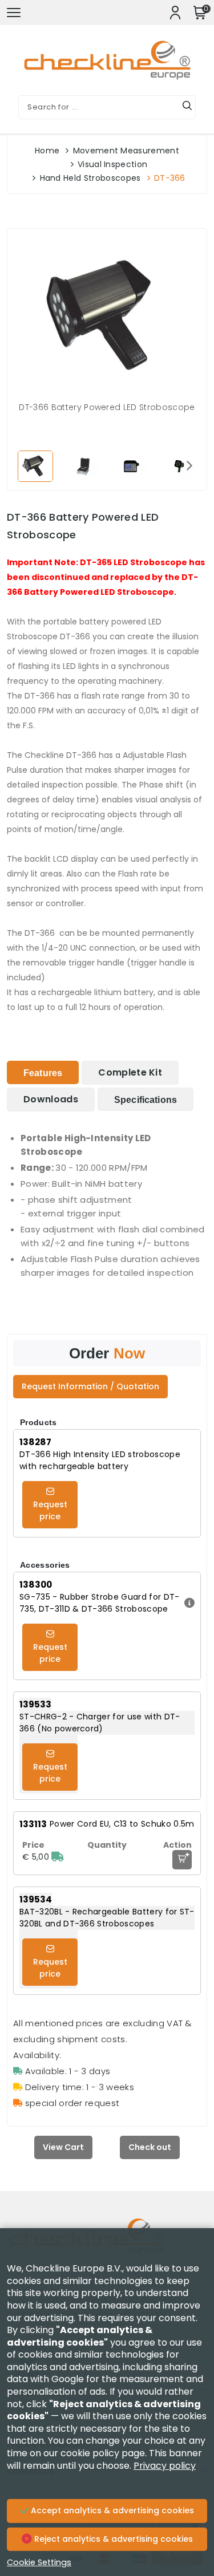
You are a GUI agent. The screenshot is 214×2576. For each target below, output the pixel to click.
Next (189, 465)
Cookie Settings (39, 2562)
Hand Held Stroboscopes (90, 178)
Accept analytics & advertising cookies (111, 2510)
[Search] (187, 107)
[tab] (43, 1072)
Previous (25, 465)
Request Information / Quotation (90, 1386)
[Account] (175, 13)
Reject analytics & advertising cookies (112, 2539)
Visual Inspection (112, 164)
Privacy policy (165, 2466)
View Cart (63, 2147)
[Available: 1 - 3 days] (58, 1857)
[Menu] (14, 13)
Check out (150, 2147)
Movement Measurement (126, 151)
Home (47, 151)
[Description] (188, 1603)
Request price (50, 1510)
